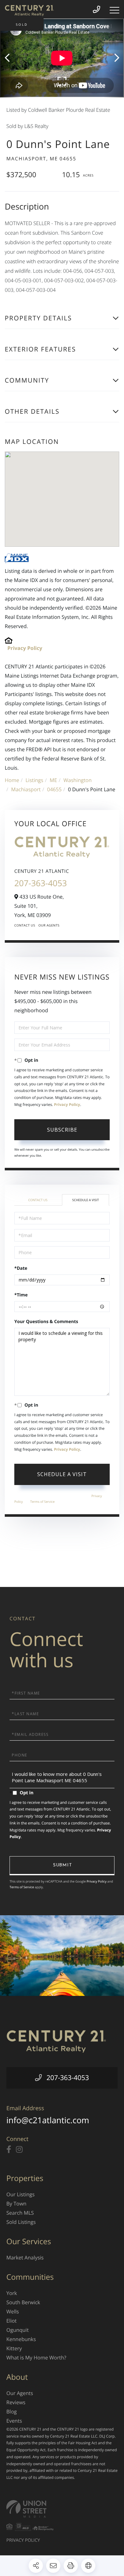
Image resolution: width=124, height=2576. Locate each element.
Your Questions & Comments (46, 1322)
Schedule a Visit (86, 1200)
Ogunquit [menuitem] (17, 2330)
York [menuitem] (12, 2293)
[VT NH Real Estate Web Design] (62, 2509)
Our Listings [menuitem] (21, 2194)
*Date (21, 1268)
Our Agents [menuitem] (20, 2393)
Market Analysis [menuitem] (25, 2258)
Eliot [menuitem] (11, 2321)
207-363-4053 (41, 883)
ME (53, 780)
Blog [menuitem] (12, 2412)
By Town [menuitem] (16, 2204)
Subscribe (62, 1130)
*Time (21, 1295)
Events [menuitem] (14, 2421)
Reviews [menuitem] (16, 2402)
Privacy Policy (25, 648)
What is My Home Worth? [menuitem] (36, 2358)
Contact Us (25, 925)
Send (62, 1866)
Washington (77, 780)
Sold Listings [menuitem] (21, 2222)
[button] (10, 58)
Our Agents (49, 925)
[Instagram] (19, 2150)
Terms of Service (42, 1502)
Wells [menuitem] (13, 2312)
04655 (54, 789)
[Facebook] (9, 2150)
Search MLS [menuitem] (20, 2213)
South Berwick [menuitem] (23, 2302)
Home (12, 780)
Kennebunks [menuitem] (21, 2339)
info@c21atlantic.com (48, 2120)
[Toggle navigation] (114, 10)
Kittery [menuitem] (14, 2348)
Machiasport (26, 789)
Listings (34, 780)
